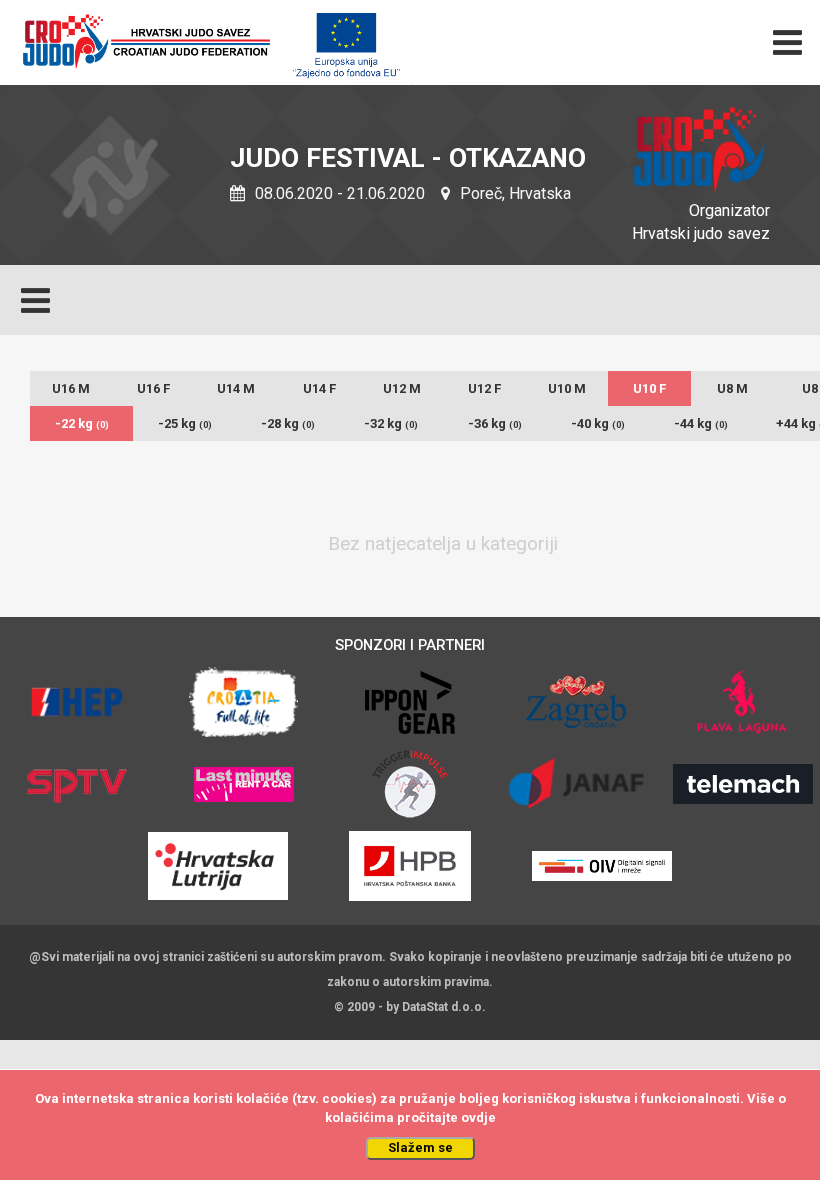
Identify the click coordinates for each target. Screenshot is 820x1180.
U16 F (153, 388)
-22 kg (82, 423)
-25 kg (185, 423)
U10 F (649, 388)
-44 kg (701, 423)
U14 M (236, 388)
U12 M (402, 388)
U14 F (319, 388)
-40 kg (598, 423)
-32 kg (391, 423)
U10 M (567, 388)
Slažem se (420, 1147)
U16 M (71, 388)
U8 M (732, 388)
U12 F (484, 388)
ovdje (478, 1117)
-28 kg (288, 423)
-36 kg (495, 423)
